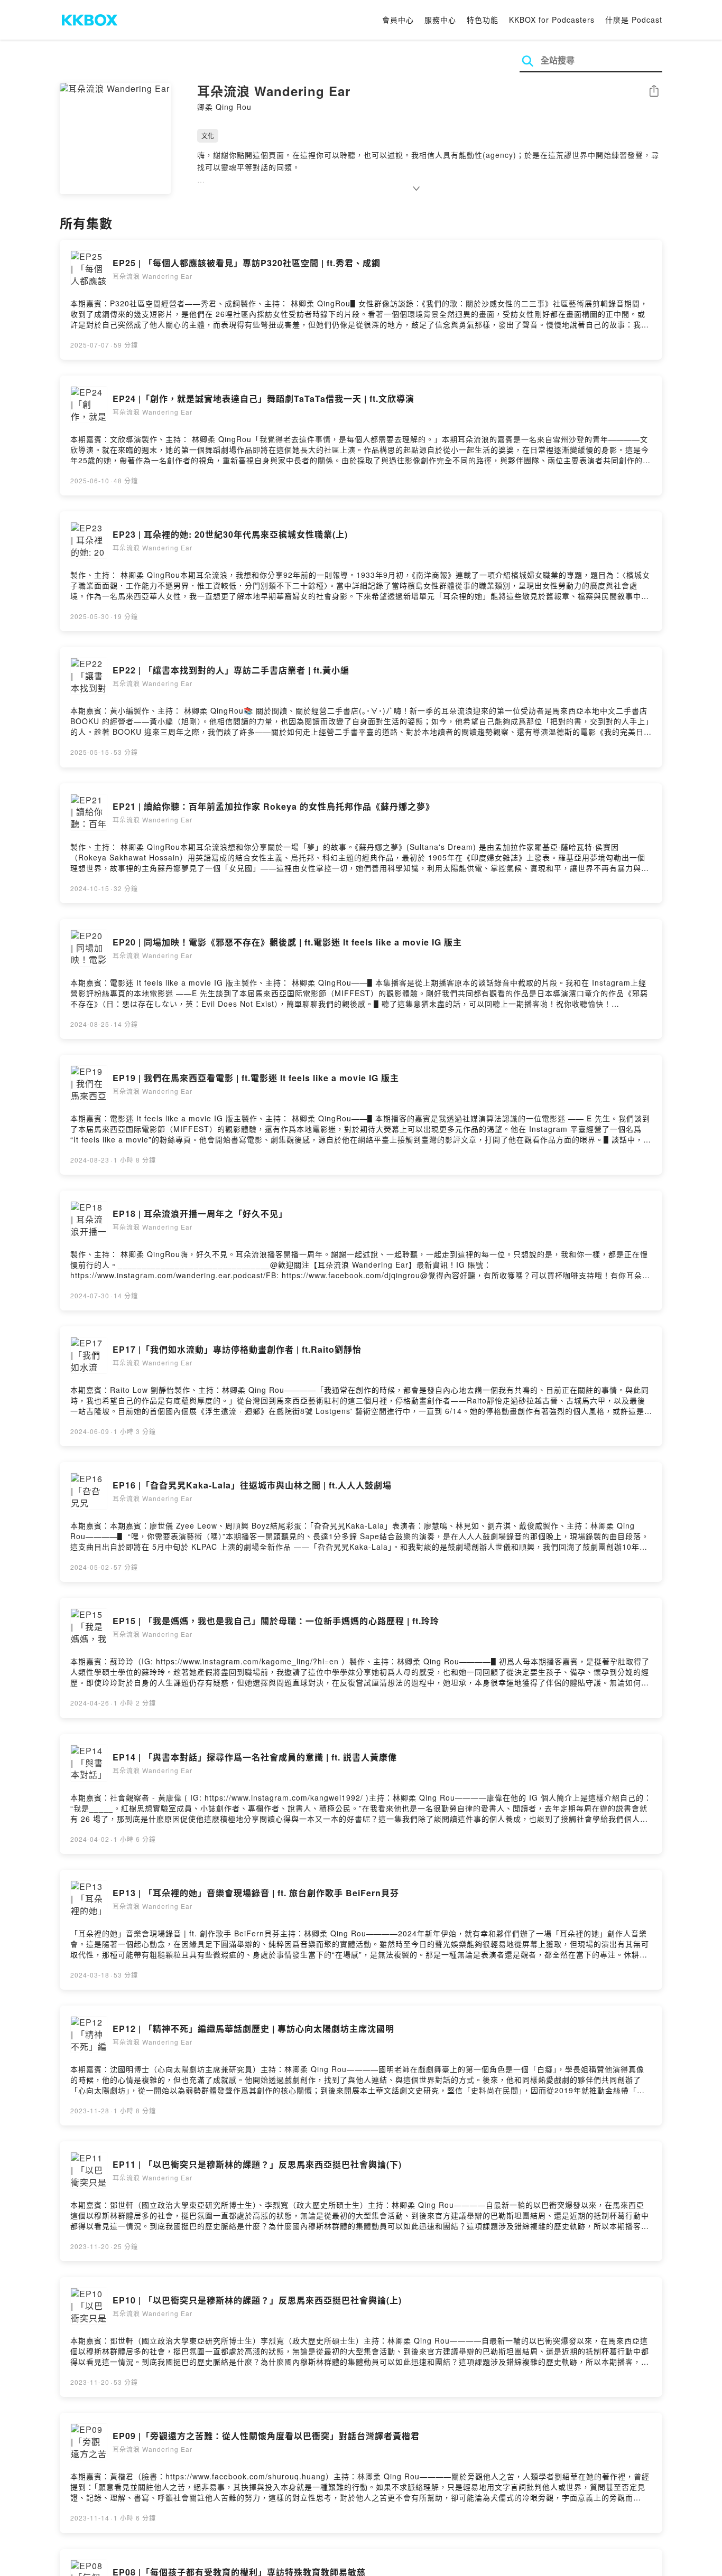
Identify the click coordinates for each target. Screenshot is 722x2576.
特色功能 (483, 20)
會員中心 (398, 20)
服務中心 (440, 20)
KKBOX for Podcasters (552, 20)
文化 (208, 135)
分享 (654, 92)
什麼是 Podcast (634, 20)
